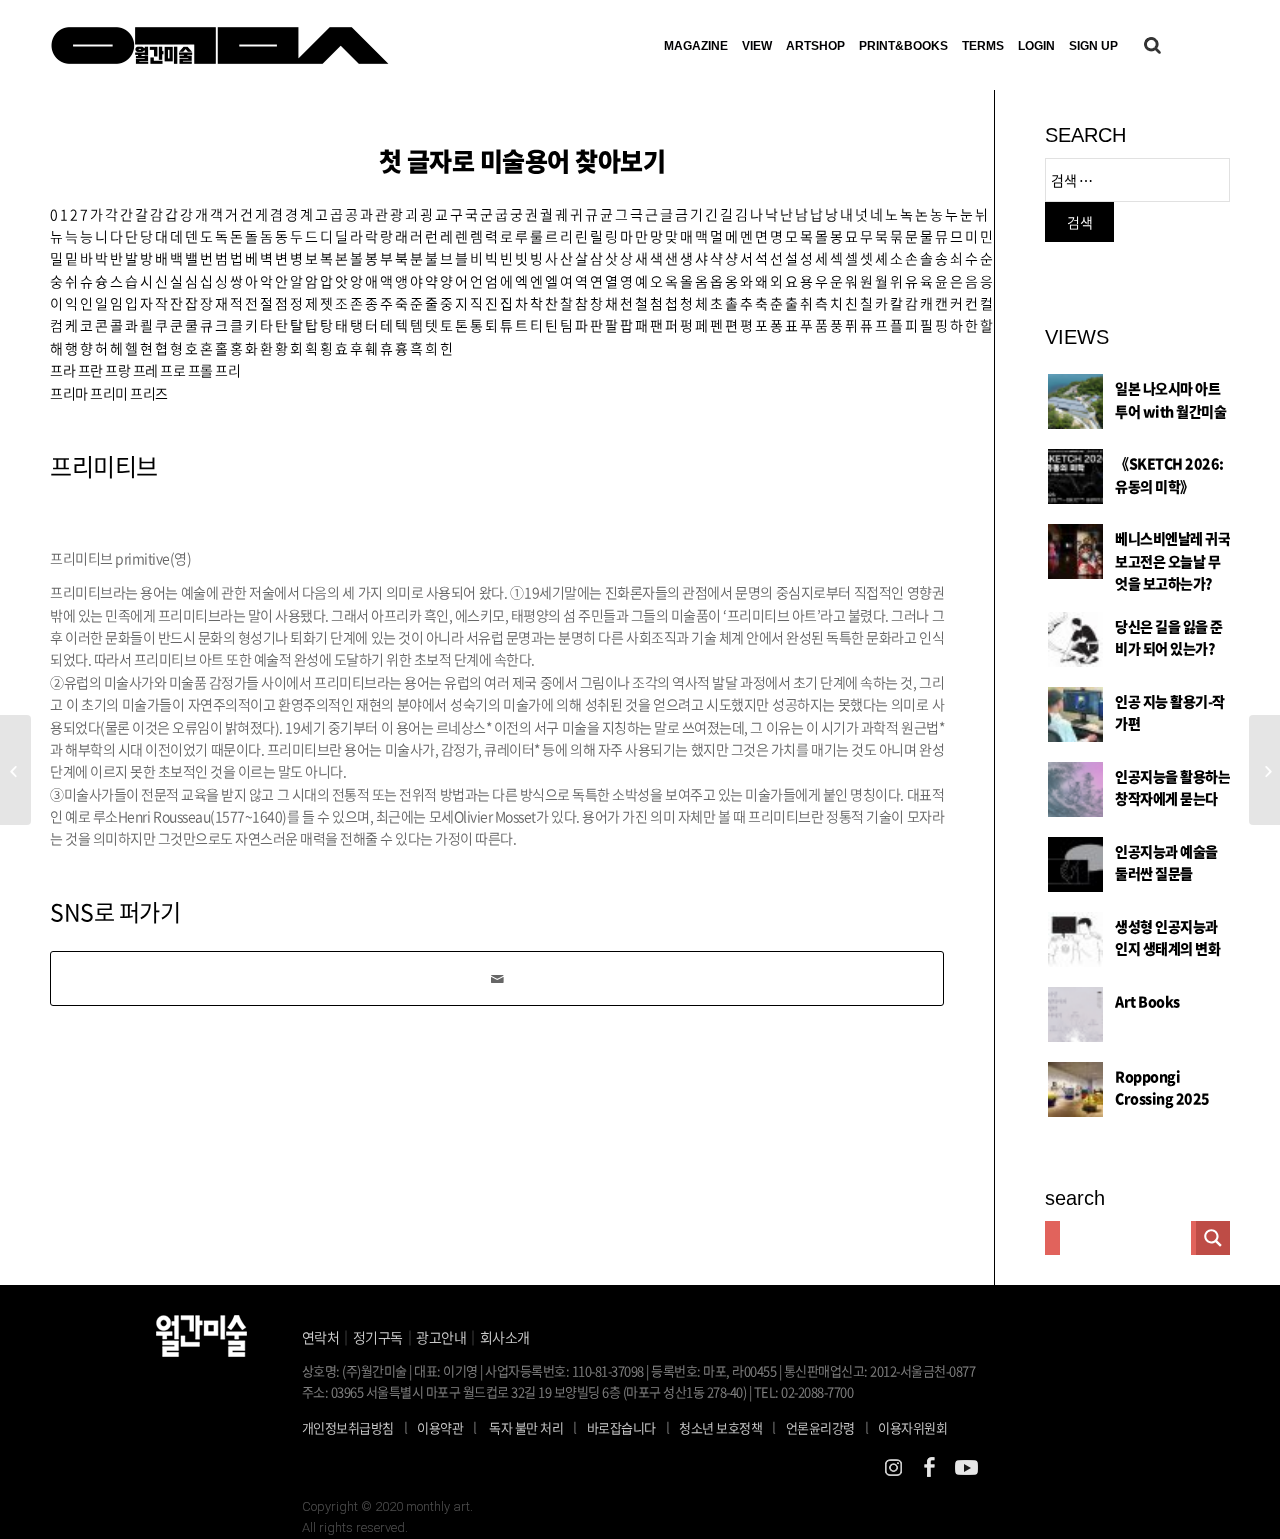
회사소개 (505, 1337)
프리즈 (149, 393)
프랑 (117, 370)
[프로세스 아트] (15, 770)
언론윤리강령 (827, 1427)
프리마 (69, 393)
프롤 (200, 370)
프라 (62, 370)
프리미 (109, 393)
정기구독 (378, 1337)
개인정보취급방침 (348, 1427)
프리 (227, 370)
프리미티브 (104, 466)
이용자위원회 (912, 1427)
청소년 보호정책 (727, 1427)
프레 (145, 370)
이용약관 (440, 1427)
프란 (90, 370)
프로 (172, 370)
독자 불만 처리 (526, 1427)
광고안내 (441, 1337)
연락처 (321, 1337)
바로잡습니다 (621, 1427)
